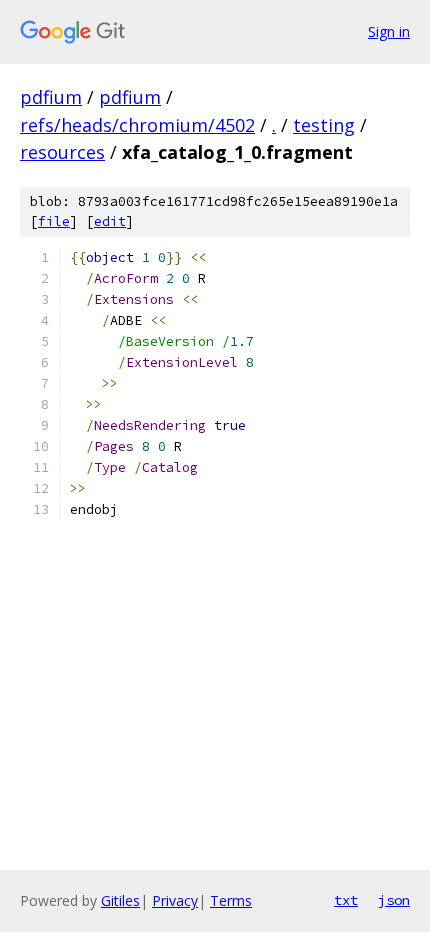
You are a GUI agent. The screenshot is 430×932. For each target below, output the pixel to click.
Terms (231, 900)
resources (62, 152)
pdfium (51, 97)
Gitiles (120, 900)
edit (110, 221)
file (54, 221)
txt (346, 900)
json (394, 900)
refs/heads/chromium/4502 (137, 125)
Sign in (389, 31)
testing (324, 125)
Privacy (175, 900)
